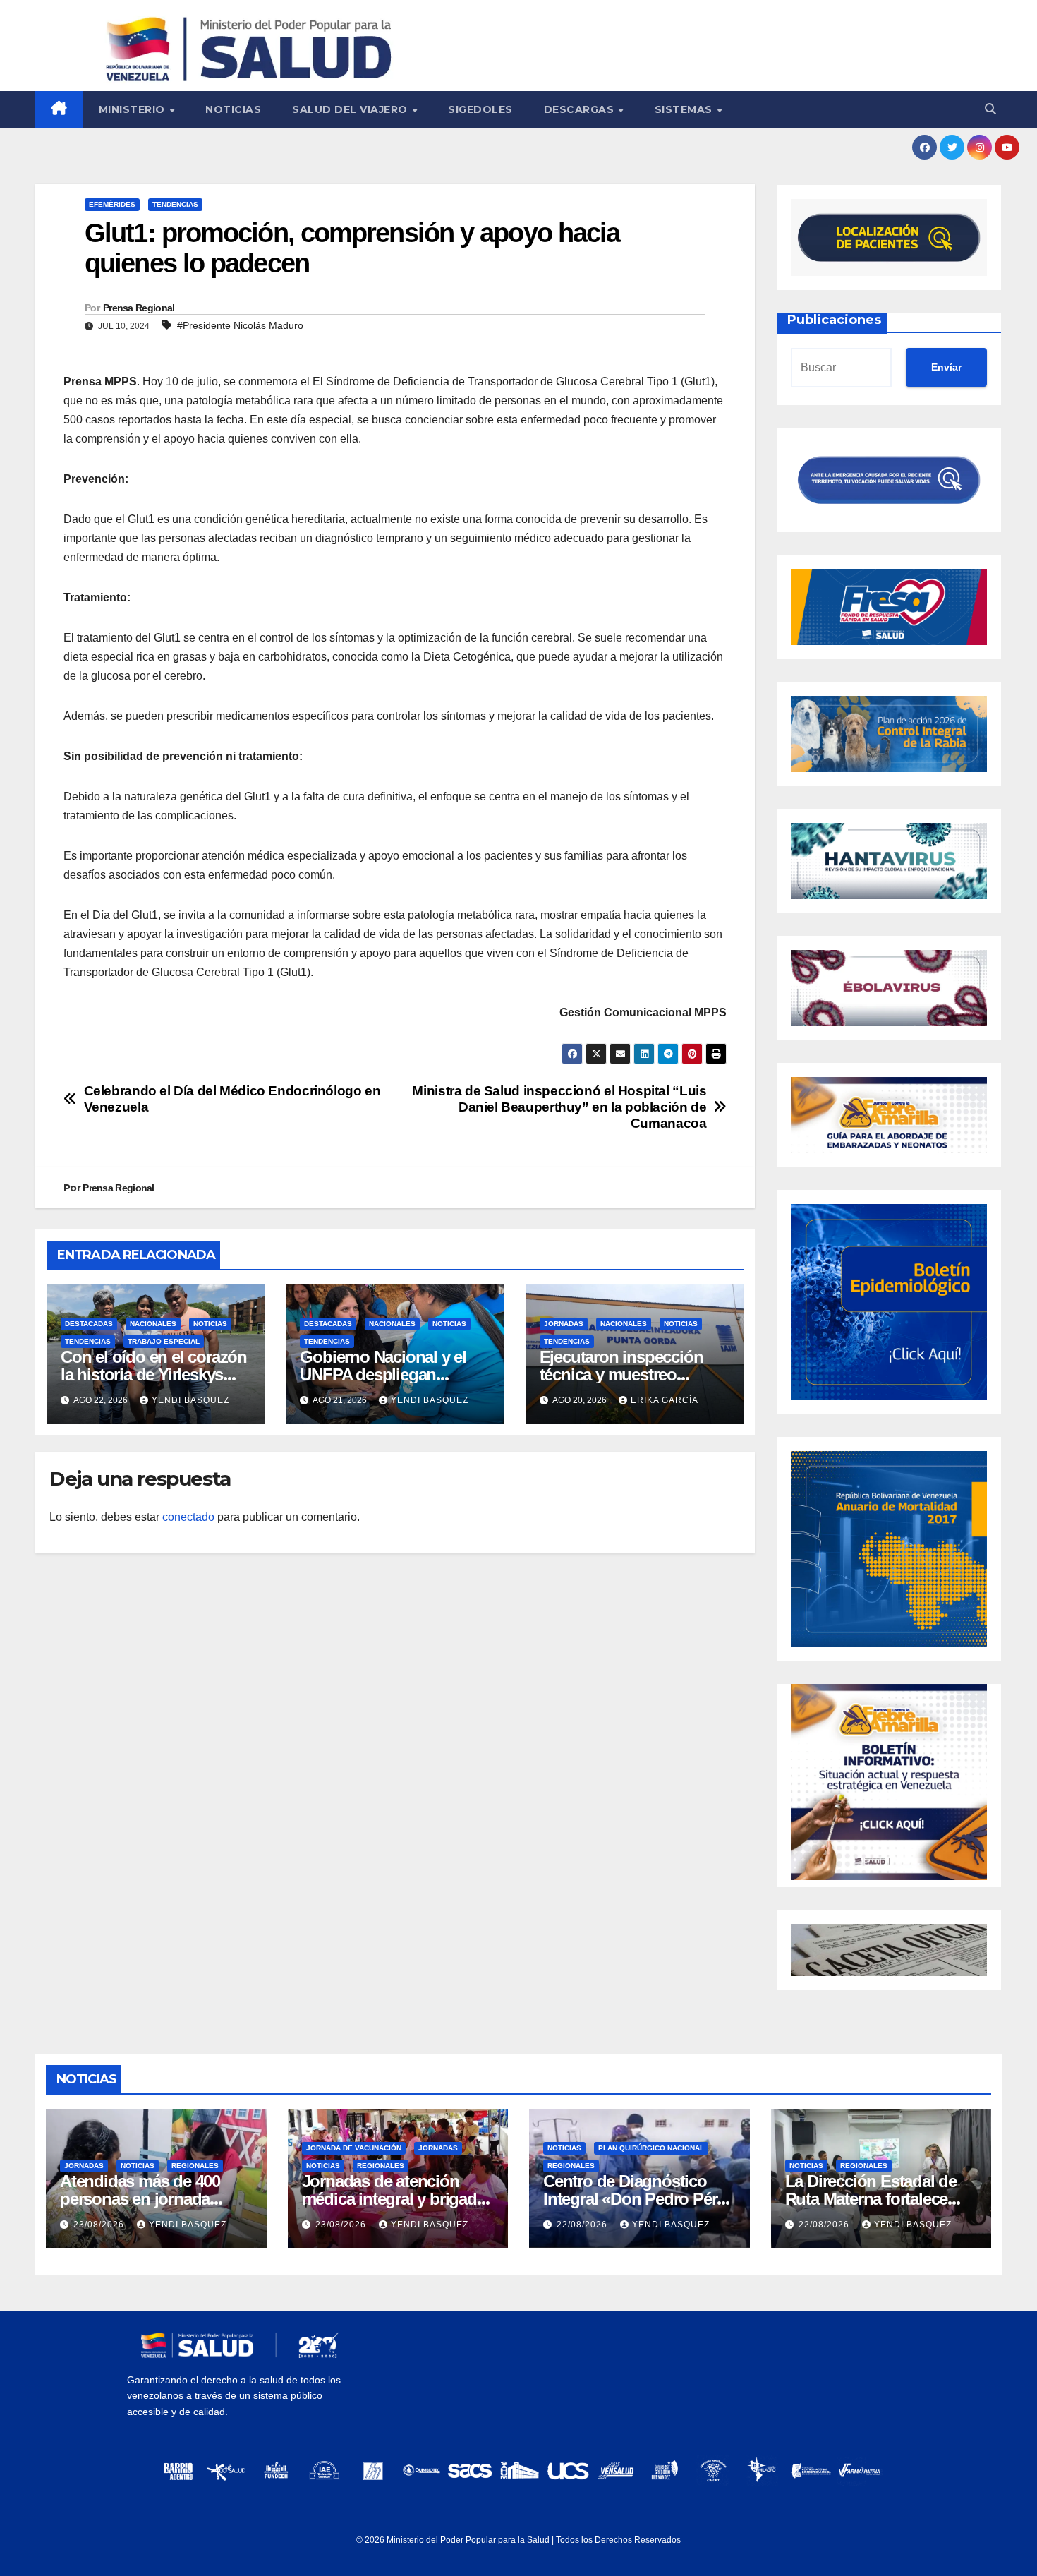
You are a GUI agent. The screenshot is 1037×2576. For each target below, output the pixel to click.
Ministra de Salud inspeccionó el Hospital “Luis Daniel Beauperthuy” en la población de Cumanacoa (559, 1107)
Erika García (665, 1400)
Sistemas (685, 109)
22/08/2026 (583, 2225)
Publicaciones (834, 320)
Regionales (195, 2166)
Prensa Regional (139, 308)
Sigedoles (480, 109)
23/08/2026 (100, 2225)
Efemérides (112, 204)
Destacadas (89, 1324)
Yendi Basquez (190, 1400)
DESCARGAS (581, 109)
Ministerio (134, 109)
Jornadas (564, 1324)
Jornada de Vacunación (354, 2148)
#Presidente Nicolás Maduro (240, 325)
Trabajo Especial (164, 1341)
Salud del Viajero (351, 109)
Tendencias (175, 204)
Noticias (233, 109)
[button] (990, 109)
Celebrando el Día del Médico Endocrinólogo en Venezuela (232, 1099)
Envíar (946, 367)
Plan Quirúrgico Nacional (651, 2148)
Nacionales (153, 1324)
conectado (188, 1517)
